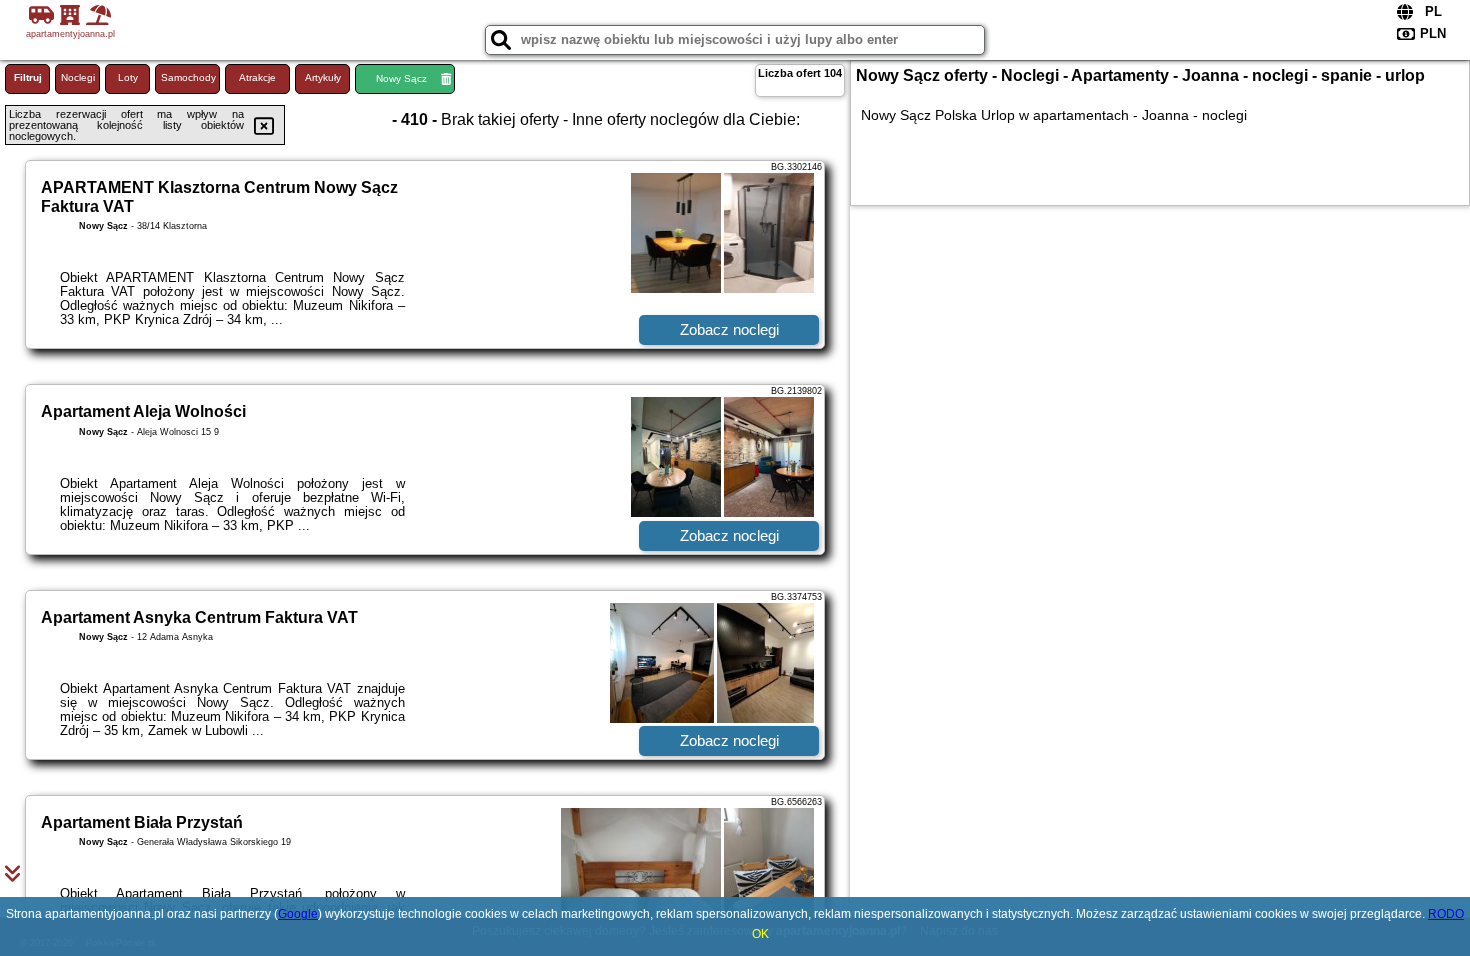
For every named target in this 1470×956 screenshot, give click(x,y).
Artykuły (323, 77)
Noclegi (78, 77)
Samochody (188, 77)
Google (298, 914)
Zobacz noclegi (729, 329)
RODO (1446, 914)
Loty (128, 77)
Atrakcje (257, 77)
